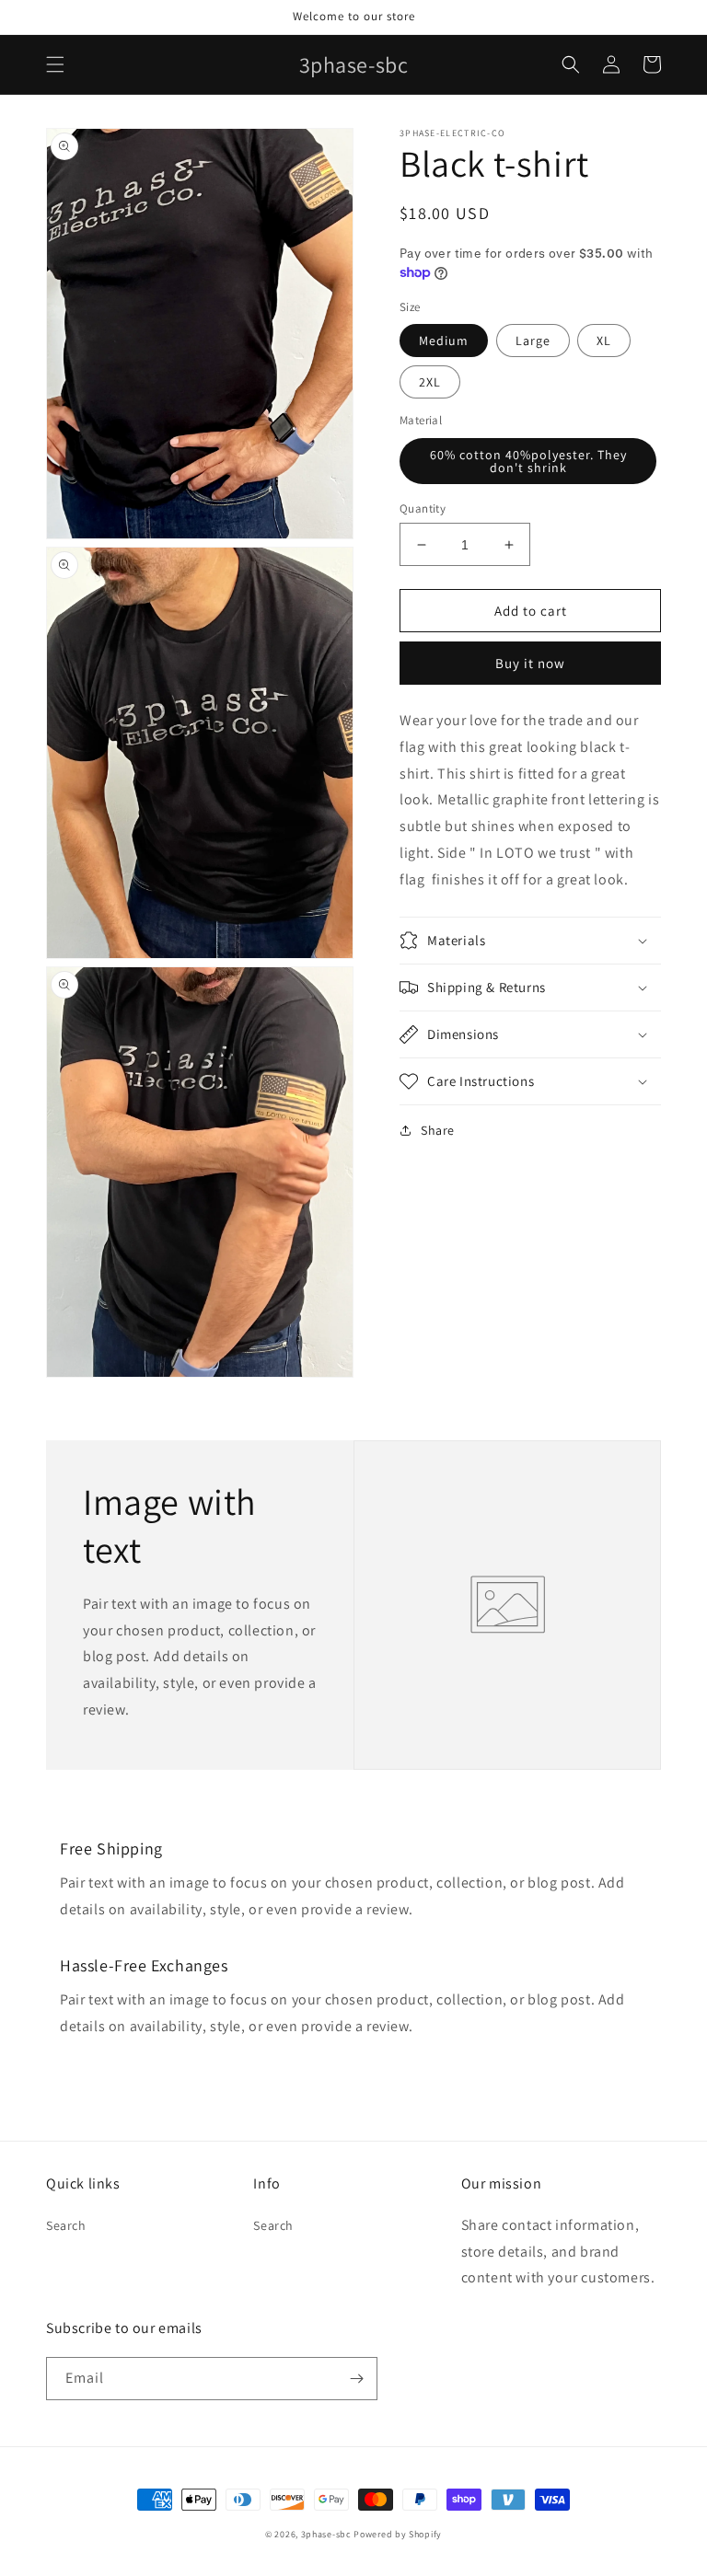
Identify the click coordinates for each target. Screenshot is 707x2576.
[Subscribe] (356, 2379)
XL (604, 341)
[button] (55, 64)
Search (66, 2225)
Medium (444, 341)
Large (533, 341)
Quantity (423, 508)
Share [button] (438, 1130)
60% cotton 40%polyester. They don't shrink (528, 461)
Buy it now (530, 663)
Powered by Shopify (398, 2534)
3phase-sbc (326, 2534)
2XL (430, 382)
